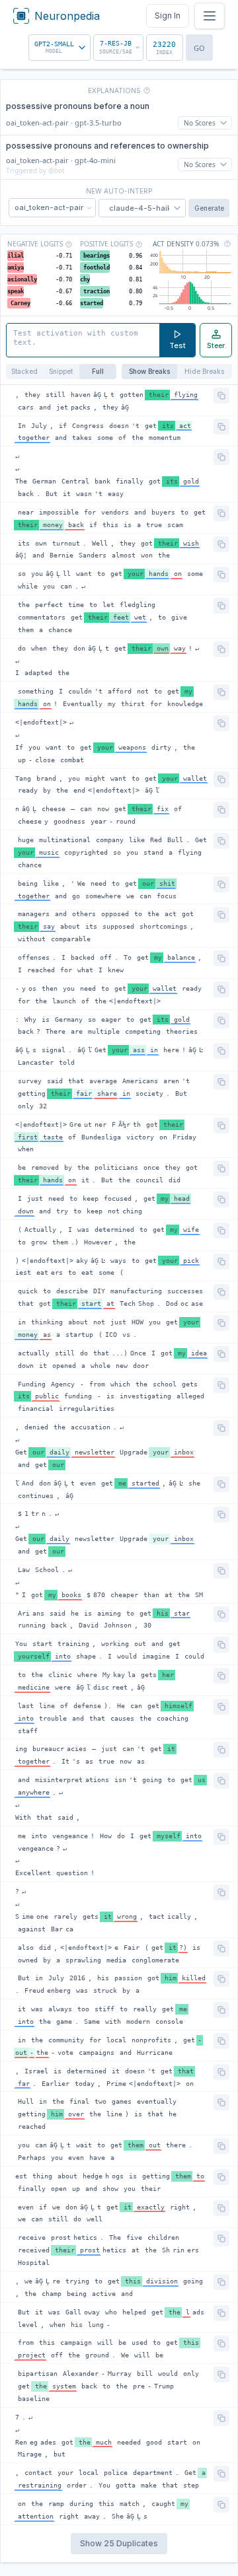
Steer (216, 346)
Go (199, 48)
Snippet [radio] (61, 371)
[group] (61, 372)
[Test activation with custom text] (83, 340)
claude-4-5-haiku (142, 208)
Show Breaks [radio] (149, 371)
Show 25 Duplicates (119, 2543)
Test (178, 345)
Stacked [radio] (24, 371)
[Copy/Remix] (221, 396)
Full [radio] (98, 371)
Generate (209, 208)
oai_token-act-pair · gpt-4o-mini (61, 160)
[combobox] (59, 48)
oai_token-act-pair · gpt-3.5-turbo (64, 123)
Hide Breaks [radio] (204, 371)
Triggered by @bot (35, 170)
